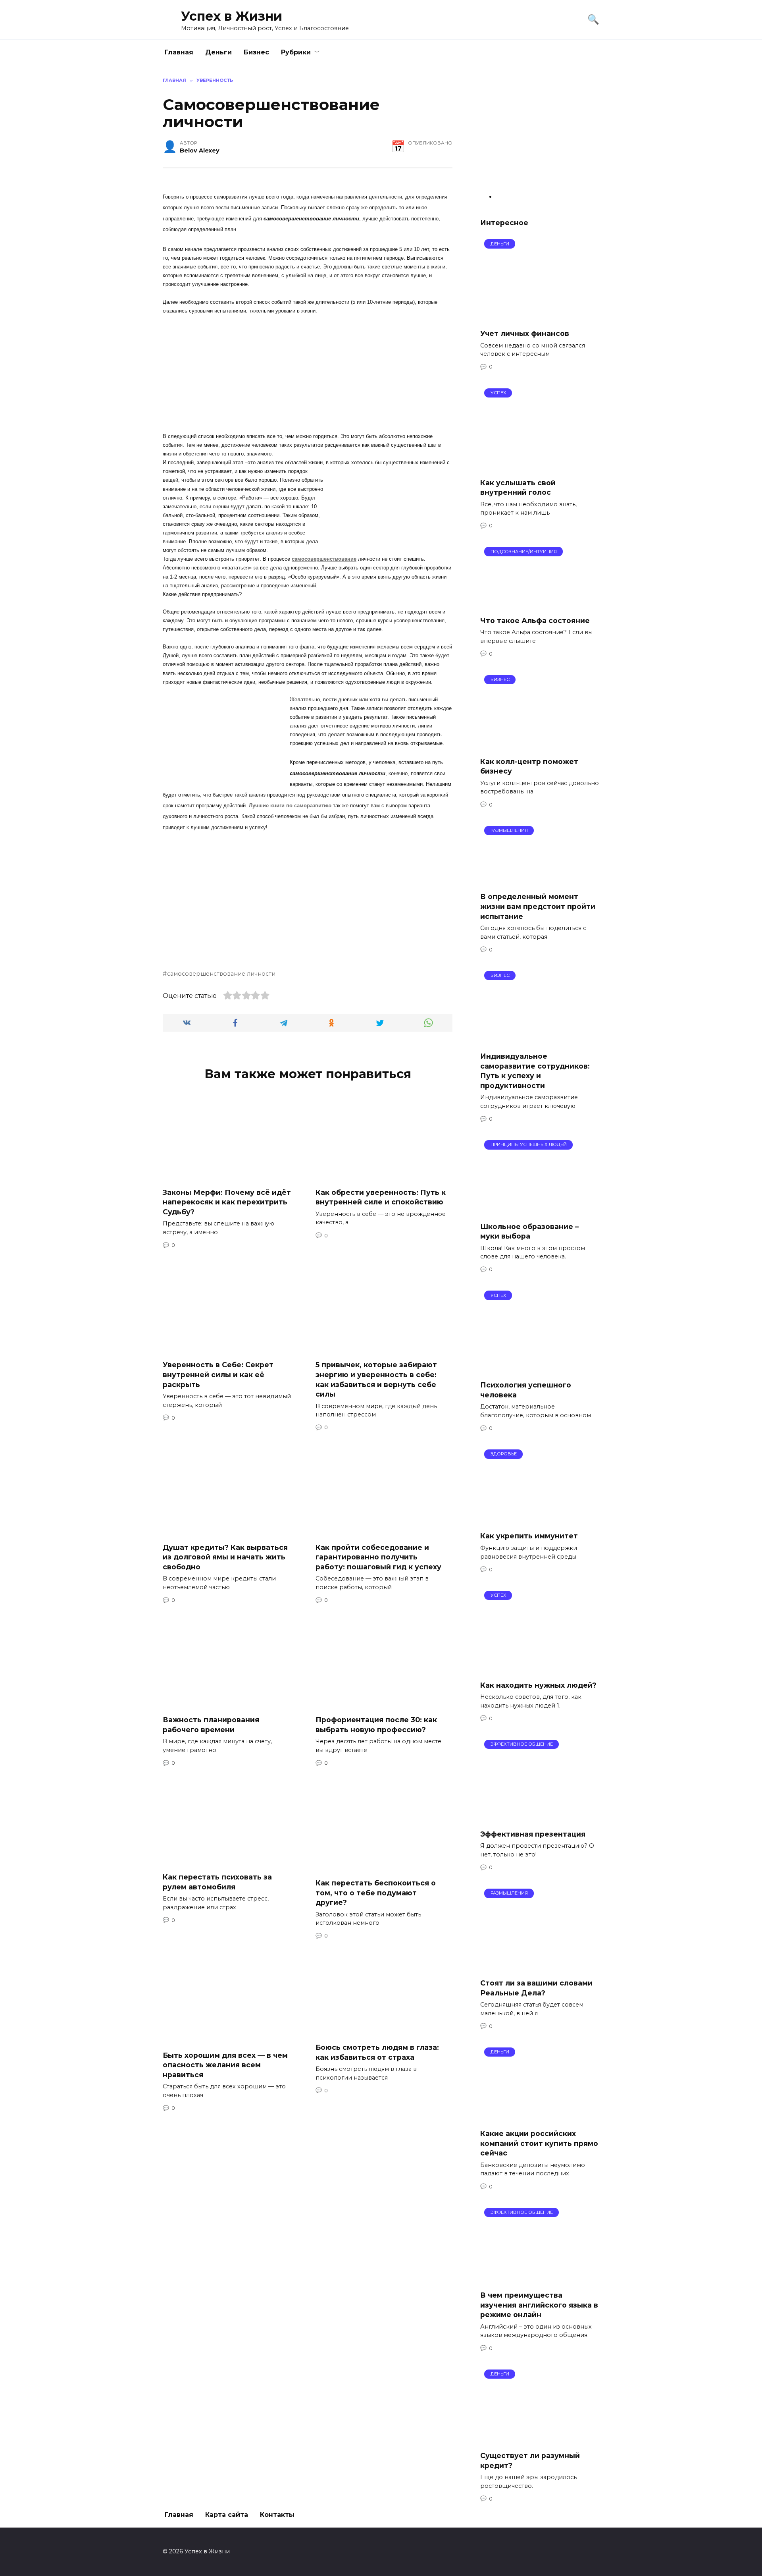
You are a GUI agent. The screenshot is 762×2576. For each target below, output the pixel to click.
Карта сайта (227, 2515)
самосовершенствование (324, 559)
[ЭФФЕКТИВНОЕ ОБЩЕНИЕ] (539, 1818)
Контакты (277, 2515)
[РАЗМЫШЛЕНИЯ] (540, 881)
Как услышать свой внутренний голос (518, 487)
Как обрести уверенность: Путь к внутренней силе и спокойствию (381, 1197)
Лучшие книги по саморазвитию (290, 806)
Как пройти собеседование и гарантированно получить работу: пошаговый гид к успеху (378, 1557)
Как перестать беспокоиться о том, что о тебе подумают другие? (376, 1893)
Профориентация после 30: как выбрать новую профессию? (376, 1725)
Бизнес (256, 52)
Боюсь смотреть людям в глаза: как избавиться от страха (377, 2052)
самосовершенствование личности (221, 974)
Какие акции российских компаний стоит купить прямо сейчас (539, 2143)
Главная (179, 52)
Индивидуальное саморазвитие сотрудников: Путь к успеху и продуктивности (535, 1071)
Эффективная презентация (533, 1834)
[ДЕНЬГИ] (539, 317)
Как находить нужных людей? (538, 1685)
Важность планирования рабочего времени (211, 1725)
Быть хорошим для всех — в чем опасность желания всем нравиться (225, 2065)
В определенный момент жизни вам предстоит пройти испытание (538, 906)
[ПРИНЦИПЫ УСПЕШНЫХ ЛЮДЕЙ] (540, 1210)
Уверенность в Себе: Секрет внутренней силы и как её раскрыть (218, 1374)
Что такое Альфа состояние (535, 620)
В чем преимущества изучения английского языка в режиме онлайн (539, 2305)
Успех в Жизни (232, 16)
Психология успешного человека (526, 1390)
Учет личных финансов (525, 333)
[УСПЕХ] (539, 466)
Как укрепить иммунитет (529, 1536)
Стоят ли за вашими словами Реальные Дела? (536, 1988)
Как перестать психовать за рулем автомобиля (217, 1882)
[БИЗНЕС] (540, 746)
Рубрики (296, 52)
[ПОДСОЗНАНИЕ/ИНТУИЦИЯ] (540, 605)
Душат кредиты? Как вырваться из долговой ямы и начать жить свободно (225, 1557)
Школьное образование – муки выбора (529, 1231)
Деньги (218, 52)
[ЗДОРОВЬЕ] (540, 1520)
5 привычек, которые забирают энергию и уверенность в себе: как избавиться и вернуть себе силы (376, 1379)
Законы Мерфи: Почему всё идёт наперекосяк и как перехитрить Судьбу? (227, 1202)
